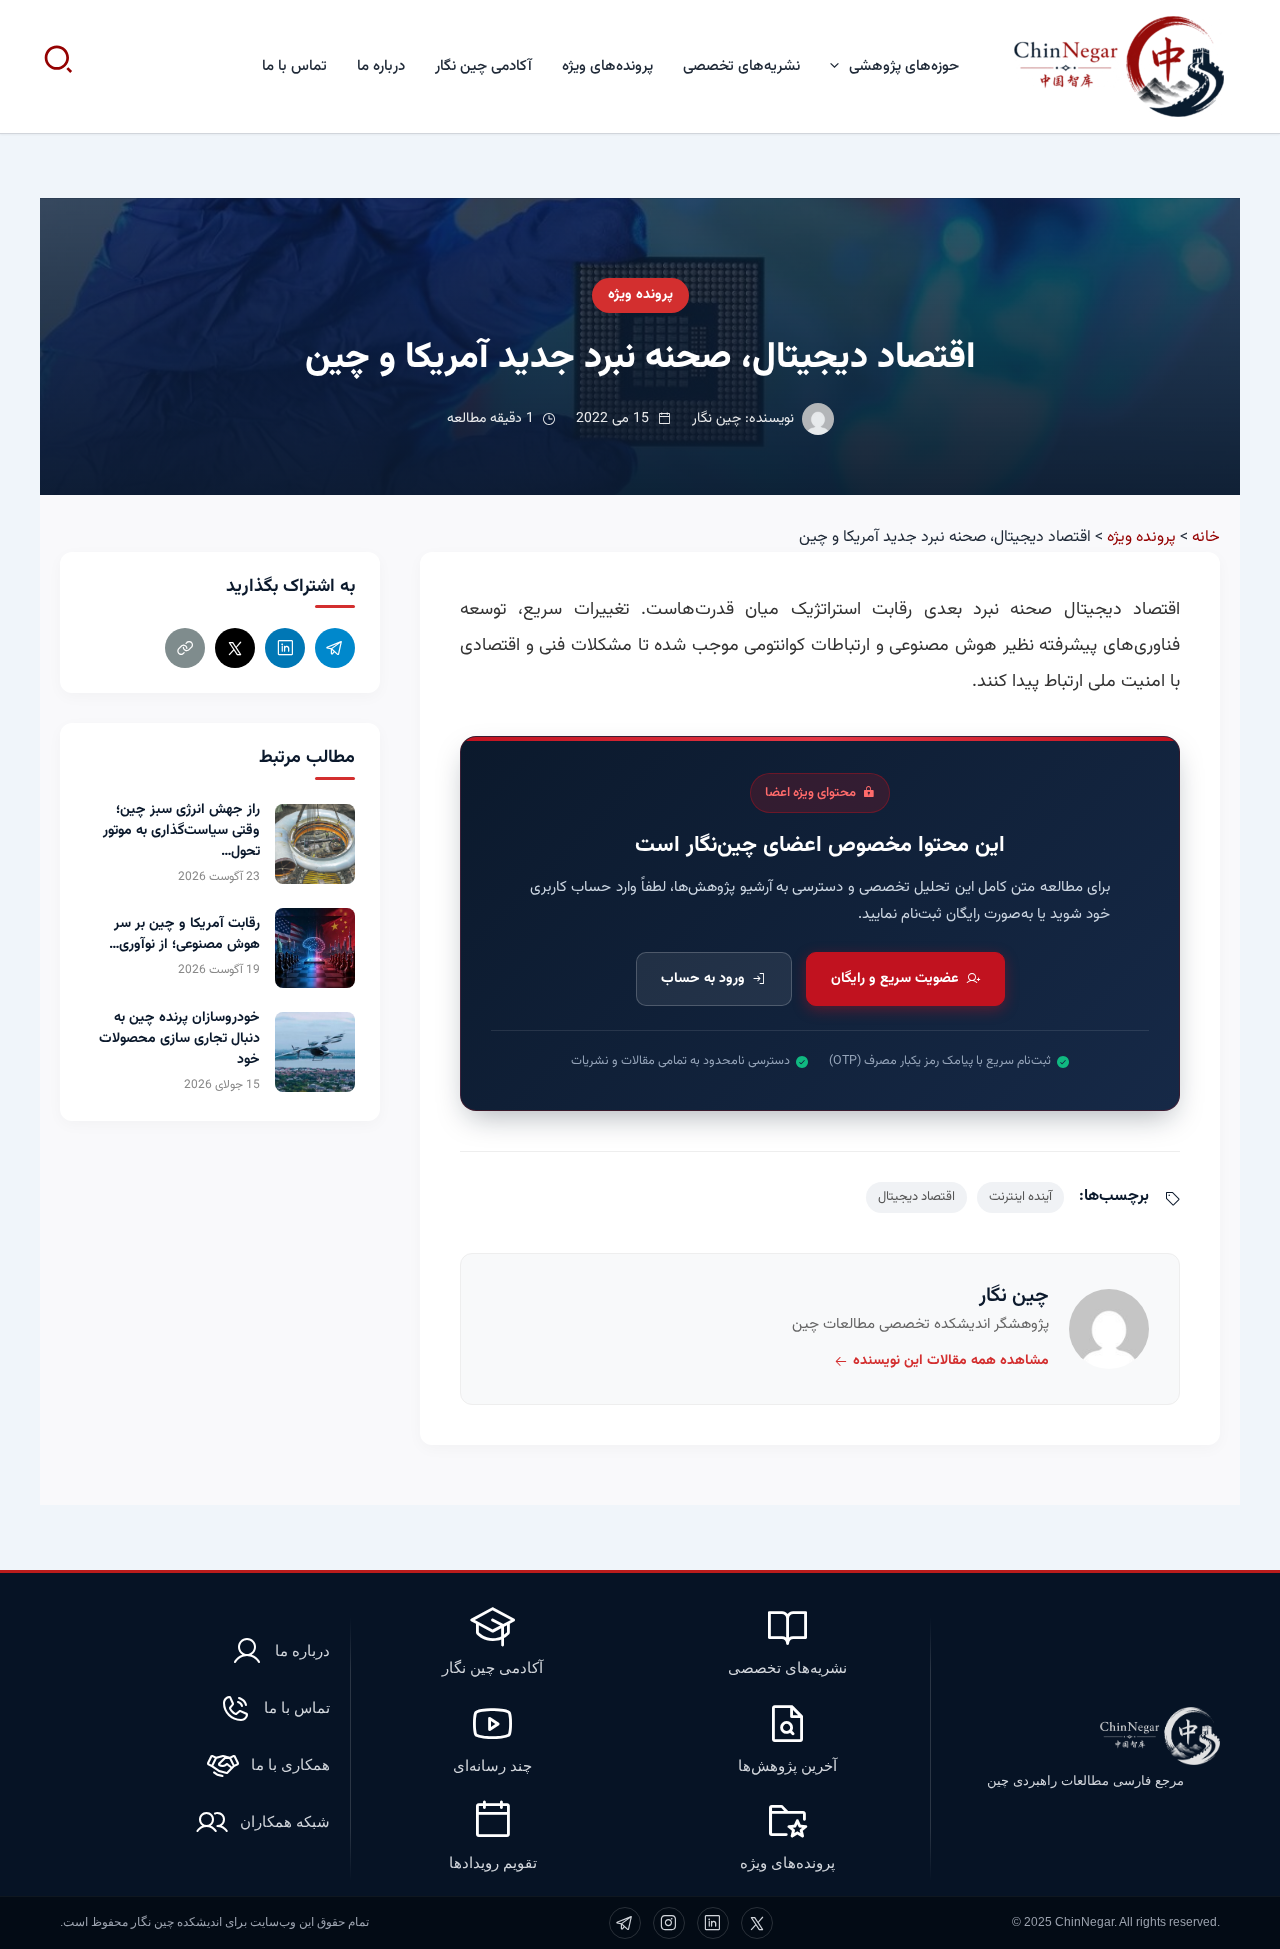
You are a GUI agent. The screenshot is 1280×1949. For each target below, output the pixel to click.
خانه (1206, 537)
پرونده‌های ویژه (607, 66)
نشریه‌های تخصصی (741, 66)
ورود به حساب (703, 979)
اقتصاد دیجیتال (916, 1197)
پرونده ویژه (640, 295)
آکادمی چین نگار (483, 66)
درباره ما (381, 66)
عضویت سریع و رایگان (894, 979)
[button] (839, 66)
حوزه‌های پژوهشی (904, 66)
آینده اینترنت (1020, 1197)
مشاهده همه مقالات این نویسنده (951, 1361)
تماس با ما (294, 66)
